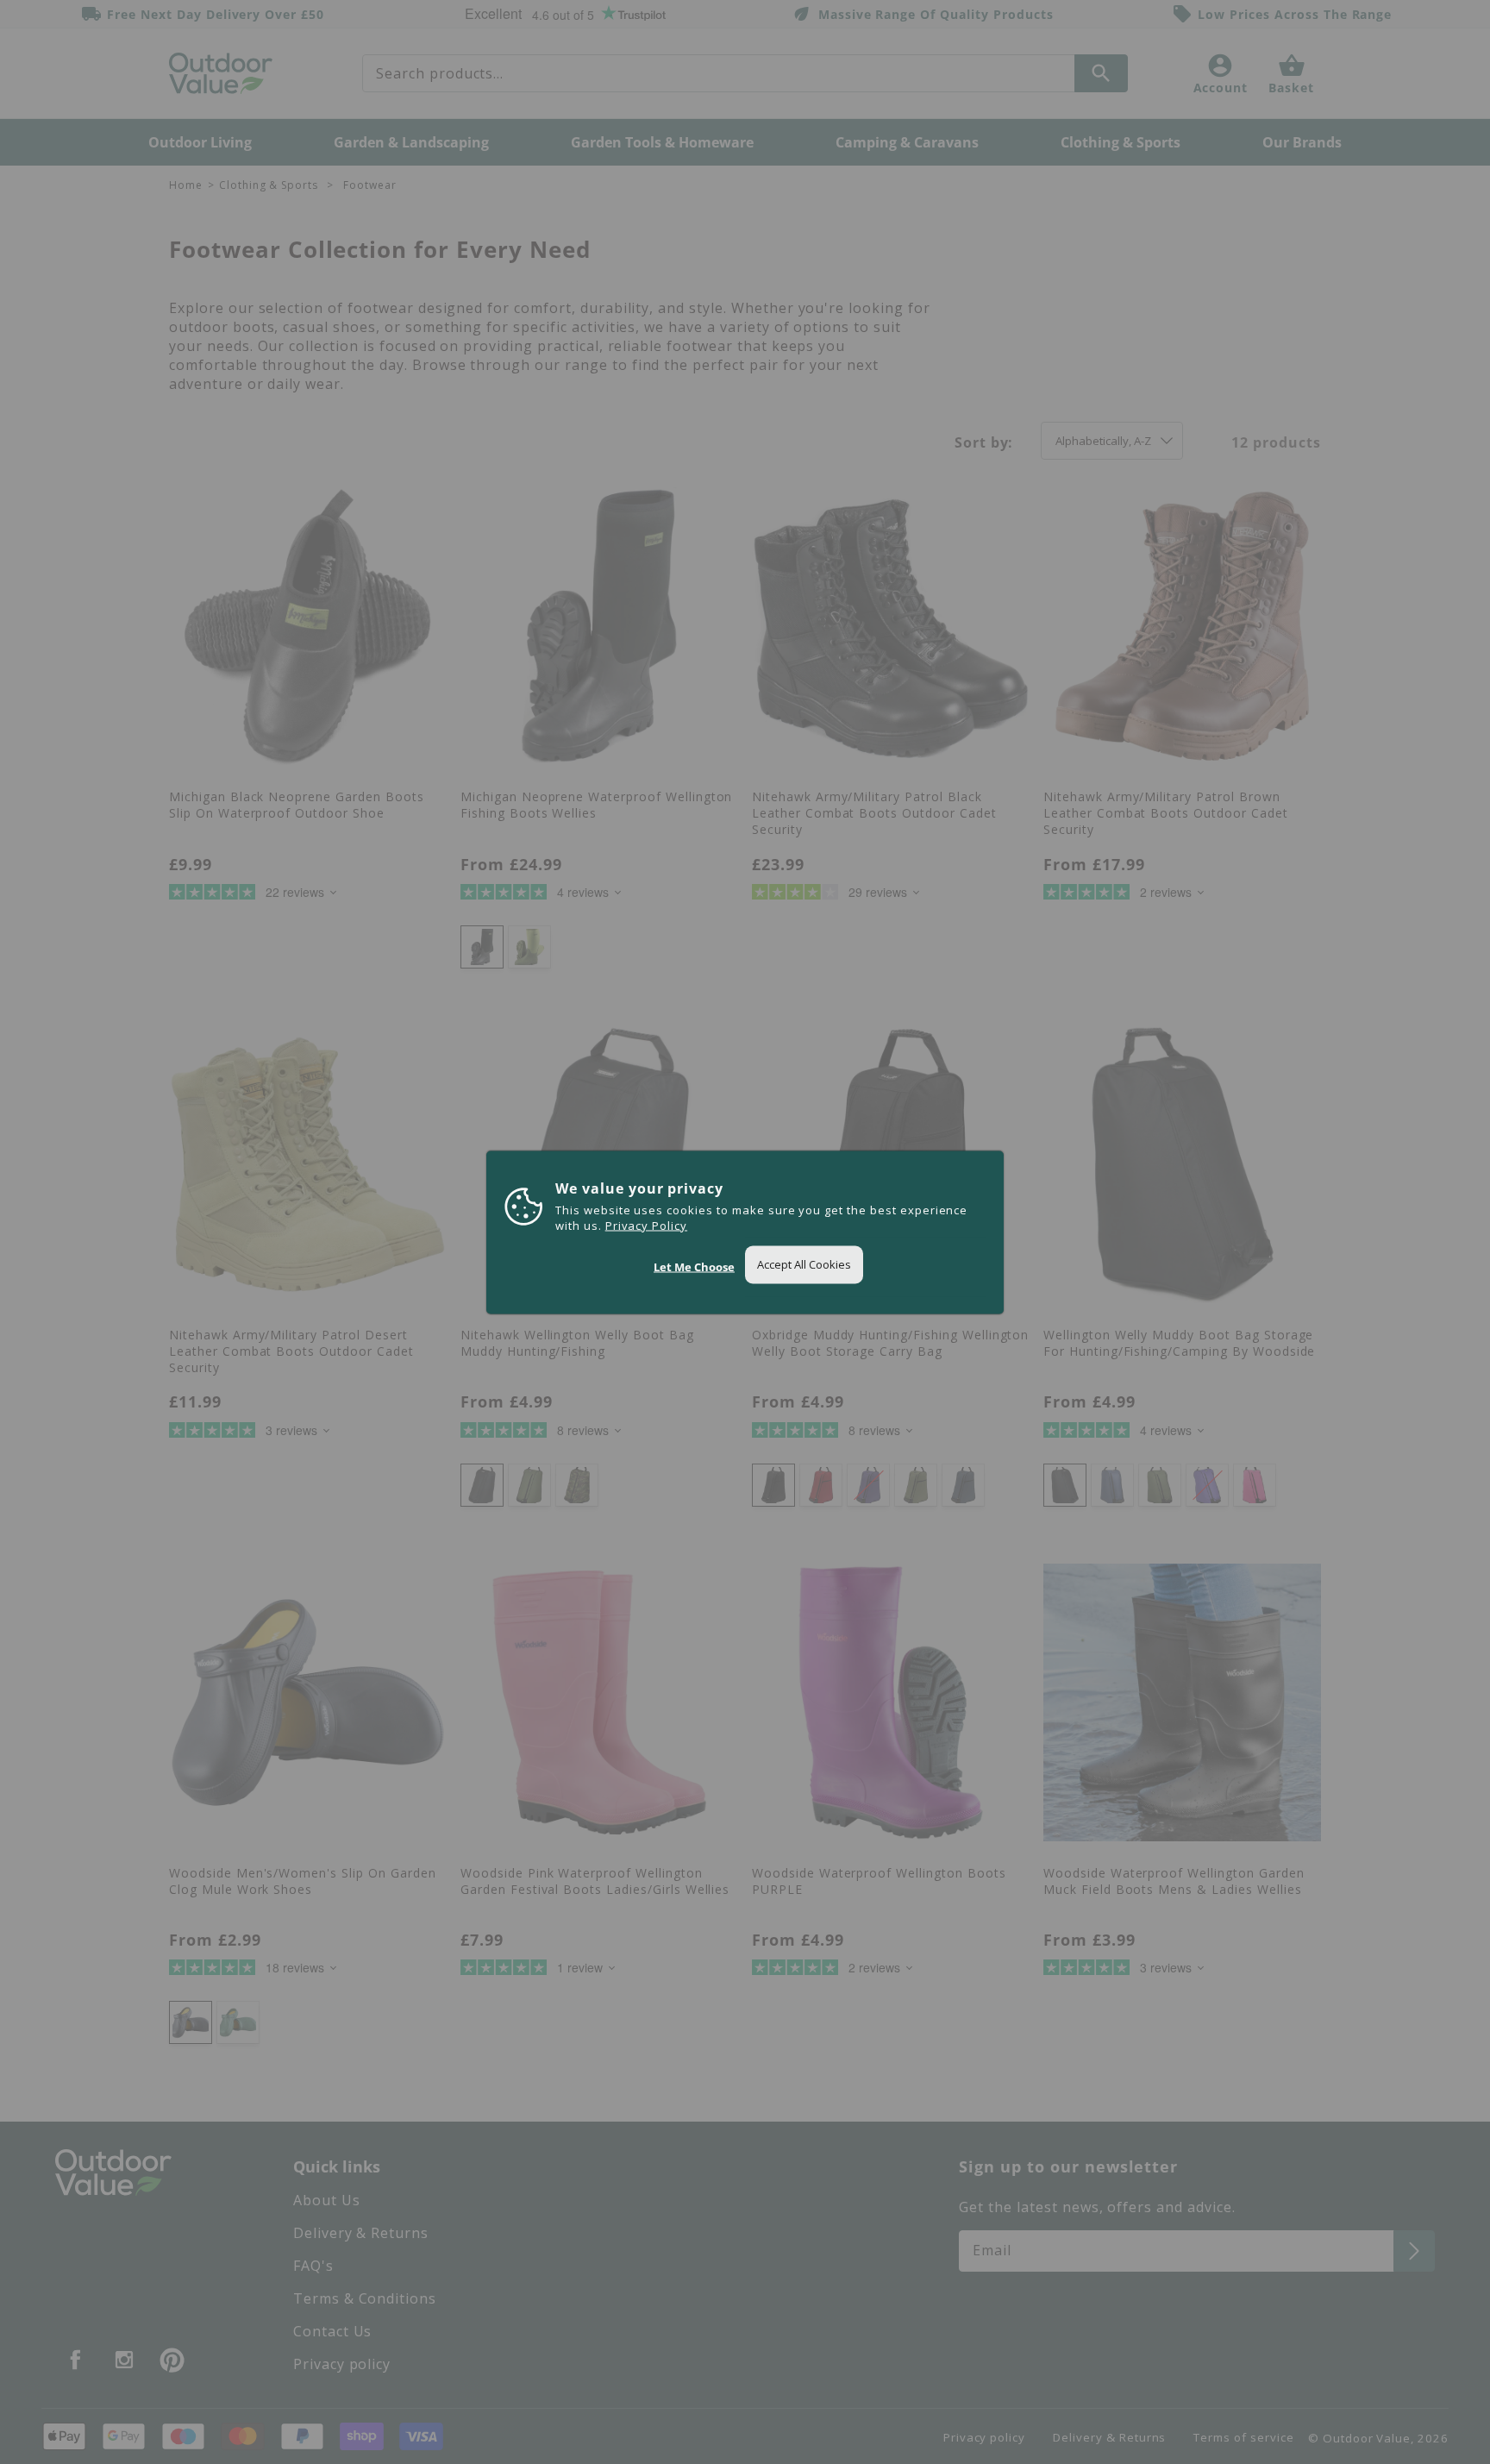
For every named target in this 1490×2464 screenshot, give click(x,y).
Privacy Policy (646, 1225)
